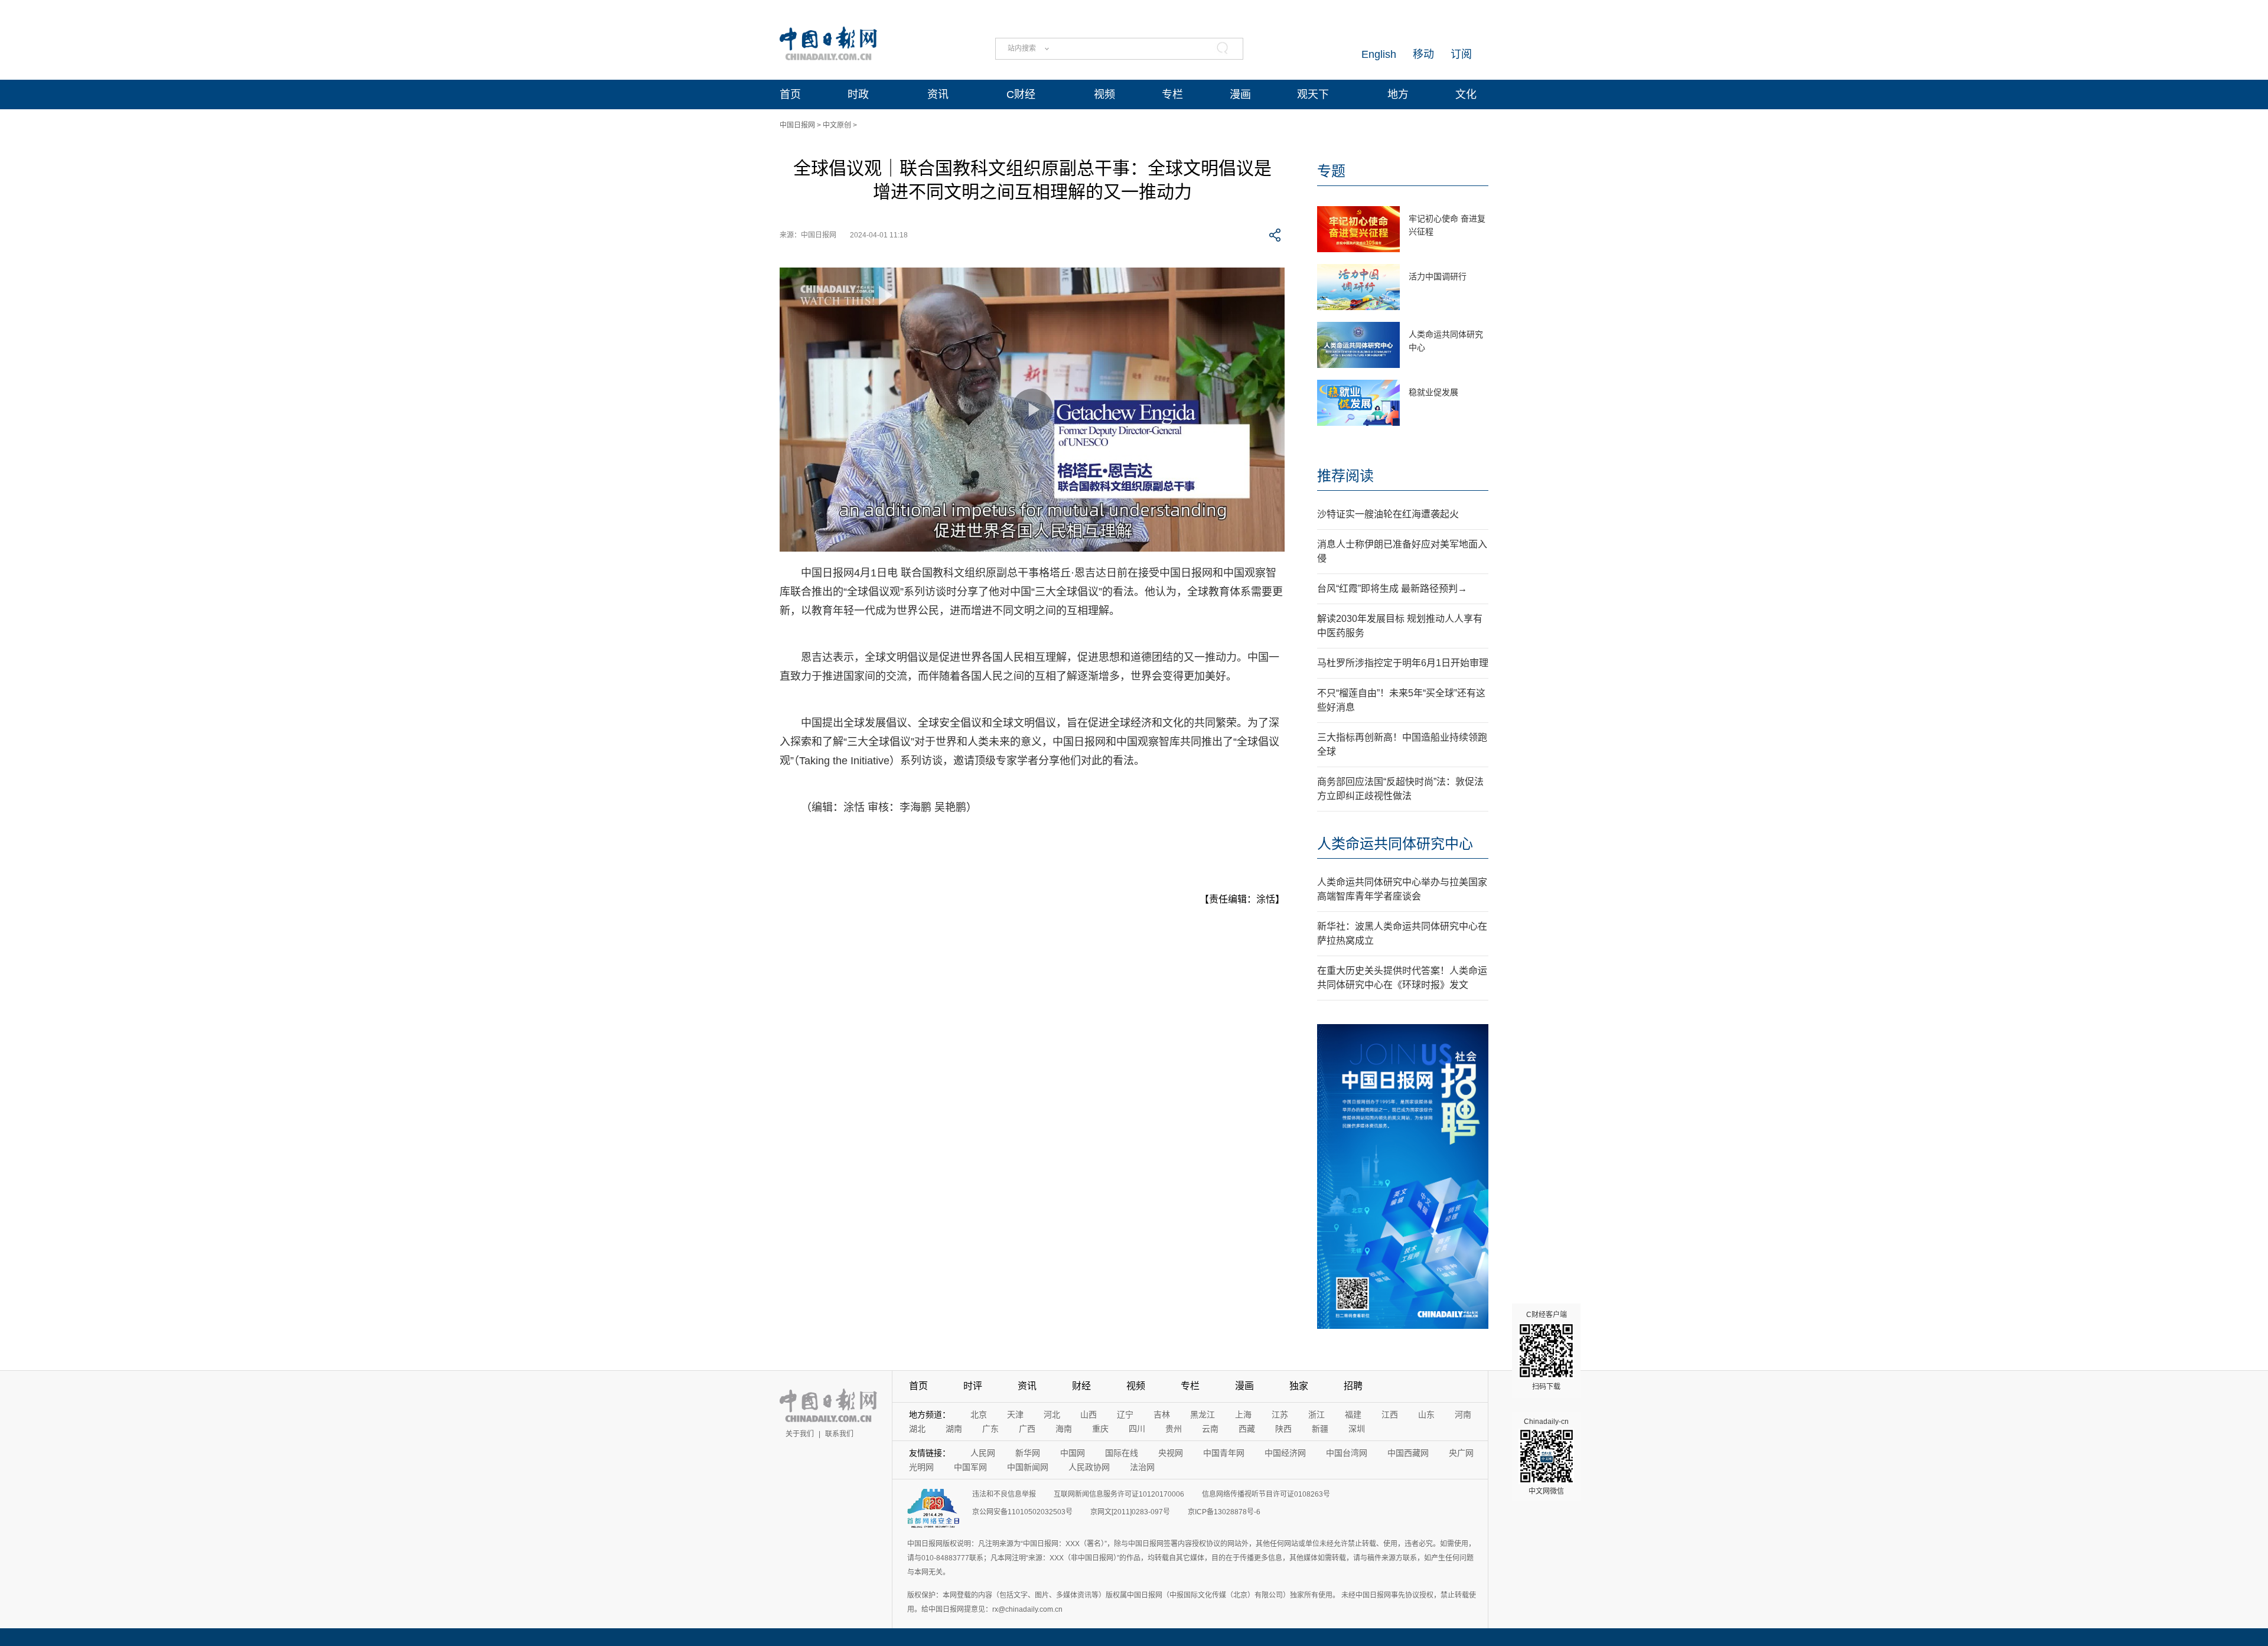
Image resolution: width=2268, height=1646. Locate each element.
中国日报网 (797, 125)
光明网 (921, 1467)
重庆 (1100, 1429)
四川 (1137, 1429)
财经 (1081, 1386)
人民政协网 (1089, 1467)
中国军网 (970, 1467)
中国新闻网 (1028, 1467)
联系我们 (839, 1434)
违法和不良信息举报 (1004, 1494)
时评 (973, 1386)
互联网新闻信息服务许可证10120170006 (1119, 1494)
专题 (1331, 171)
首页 (790, 94)
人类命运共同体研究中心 (1395, 844)
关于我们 (800, 1434)
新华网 (1028, 1453)
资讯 (938, 94)
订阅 (1461, 54)
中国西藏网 (1408, 1453)
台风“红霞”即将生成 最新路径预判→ (1392, 589)
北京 (979, 1414)
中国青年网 (1224, 1453)
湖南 (954, 1429)
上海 (1243, 1414)
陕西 (1283, 1429)
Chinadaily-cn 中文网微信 (1546, 1456)
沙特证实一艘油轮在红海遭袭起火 (1388, 514)
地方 (1398, 94)
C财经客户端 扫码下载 (1547, 1351)
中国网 (1073, 1453)
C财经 (1021, 94)
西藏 (1247, 1429)
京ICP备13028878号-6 (1224, 1512)
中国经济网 (1285, 1453)
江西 (1390, 1414)
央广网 (1461, 1453)
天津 (1015, 1414)
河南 (1463, 1414)
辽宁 (1125, 1414)
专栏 (1172, 94)
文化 (1466, 94)
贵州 (1174, 1429)
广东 (990, 1429)
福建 (1353, 1414)
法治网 (1142, 1467)
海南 (1064, 1429)
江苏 (1280, 1414)
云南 (1210, 1429)
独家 (1299, 1386)
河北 (1052, 1414)
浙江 (1317, 1414)
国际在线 (1122, 1453)
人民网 (983, 1453)
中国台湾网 (1347, 1453)
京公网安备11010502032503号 (1022, 1512)
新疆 (1320, 1429)
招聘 (1353, 1386)
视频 (1104, 94)
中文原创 (837, 125)
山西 (1089, 1414)
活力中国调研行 (1438, 276)
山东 (1426, 1414)
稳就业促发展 (1433, 392)
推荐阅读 (1345, 476)
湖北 (917, 1429)
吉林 (1162, 1414)
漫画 (1240, 94)
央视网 (1171, 1453)
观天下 (1313, 94)
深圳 (1357, 1429)
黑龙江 (1203, 1414)
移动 (1423, 54)
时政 (858, 94)
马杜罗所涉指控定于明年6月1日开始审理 (1403, 663)
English (1379, 54)
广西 (1027, 1429)
